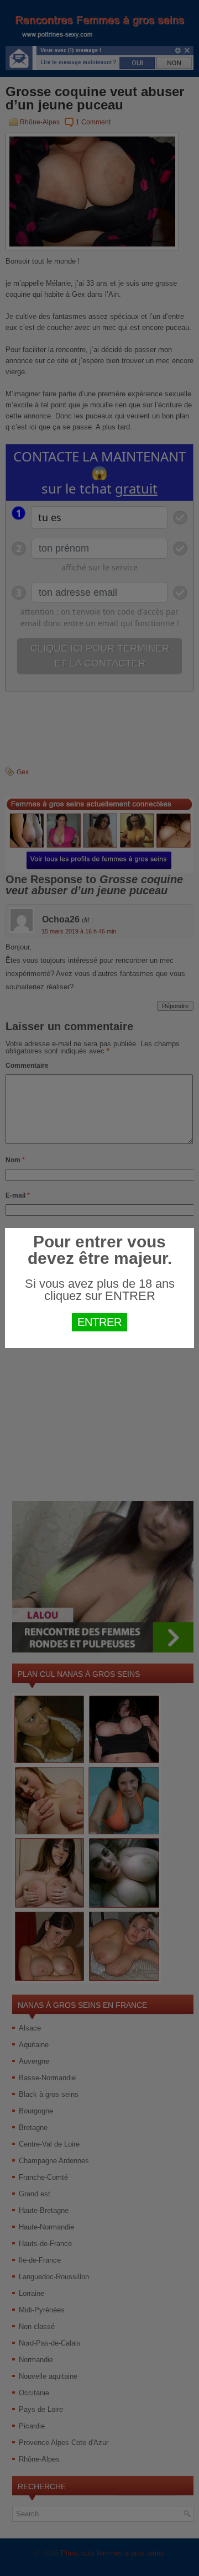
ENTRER (99, 1322)
